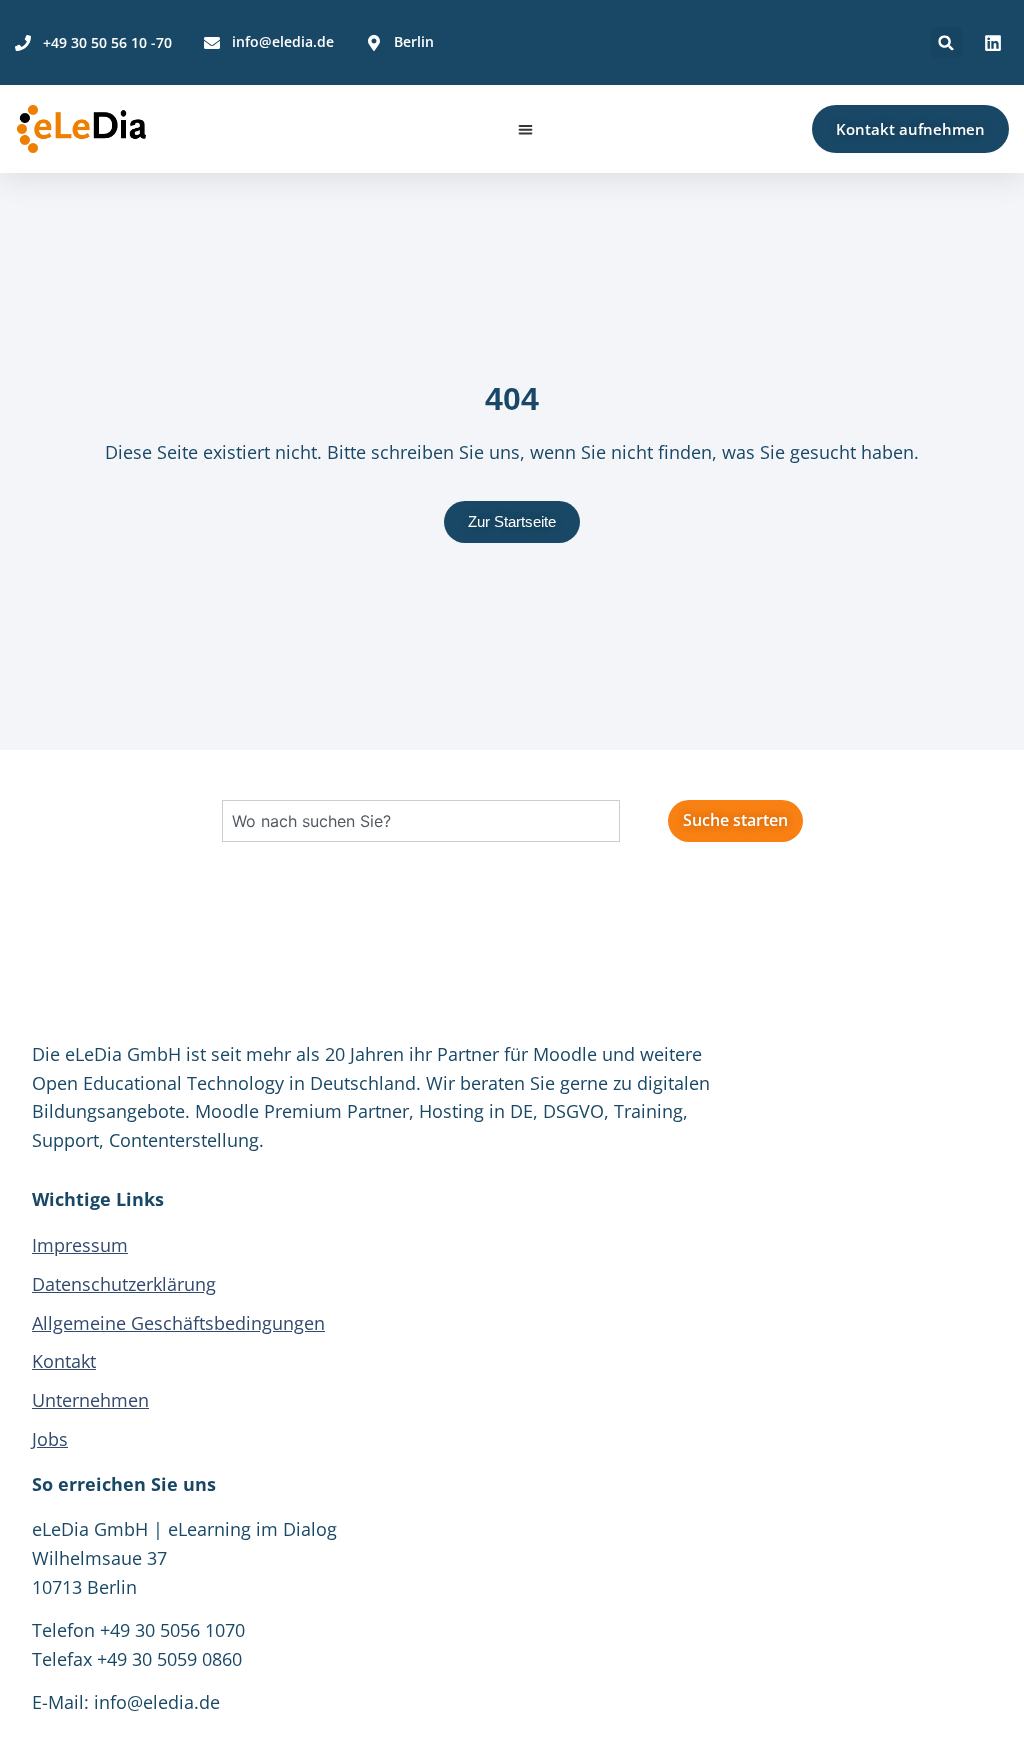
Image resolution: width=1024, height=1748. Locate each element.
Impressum (80, 1245)
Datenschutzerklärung (124, 1284)
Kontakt (64, 1361)
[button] (946, 42)
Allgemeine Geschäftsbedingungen (178, 1323)
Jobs (50, 1439)
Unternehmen (90, 1400)
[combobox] (421, 821)
